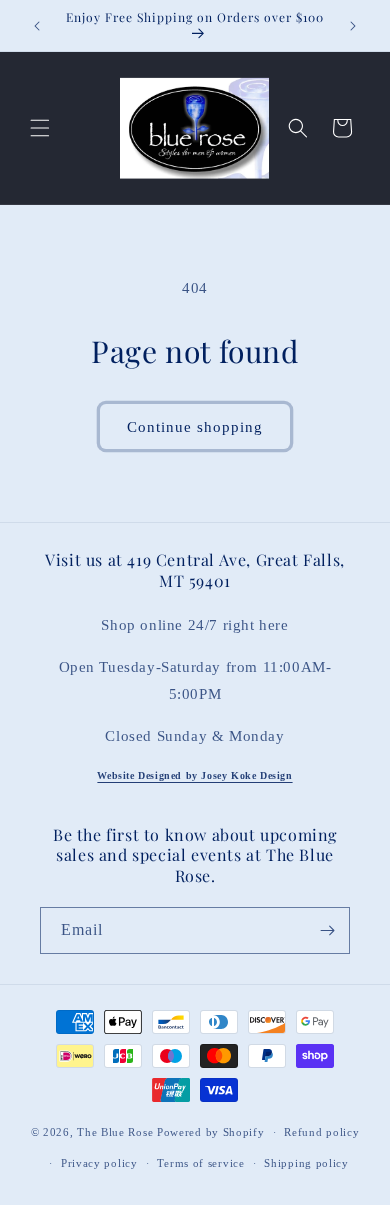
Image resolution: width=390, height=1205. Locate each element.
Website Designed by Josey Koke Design (194, 775)
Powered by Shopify (211, 1132)
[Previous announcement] (37, 26)
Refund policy (321, 1132)
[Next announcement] (353, 26)
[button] (40, 128)
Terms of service (200, 1163)
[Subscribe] (327, 930)
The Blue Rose (117, 1132)
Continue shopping (195, 427)
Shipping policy (306, 1163)
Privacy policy (99, 1163)
